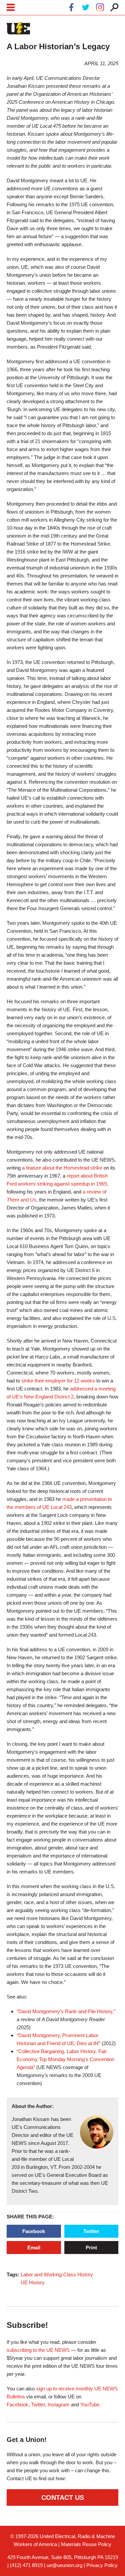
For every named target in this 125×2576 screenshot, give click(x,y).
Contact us (63, 2497)
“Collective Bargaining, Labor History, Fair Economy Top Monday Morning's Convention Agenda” (65, 2059)
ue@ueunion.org (64, 2565)
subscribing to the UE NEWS (38, 2350)
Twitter (91, 2231)
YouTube (90, 2405)
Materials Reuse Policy (86, 2544)
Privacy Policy (102, 2565)
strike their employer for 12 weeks (58, 1381)
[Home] (18, 29)
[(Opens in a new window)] (71, 8)
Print (91, 2248)
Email (34, 2248)
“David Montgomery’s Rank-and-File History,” (66, 2011)
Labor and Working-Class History (57, 2274)
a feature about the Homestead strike (62, 1168)
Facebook (34, 2231)
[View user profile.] (97, 2147)
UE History (33, 2282)
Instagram (59, 2405)
